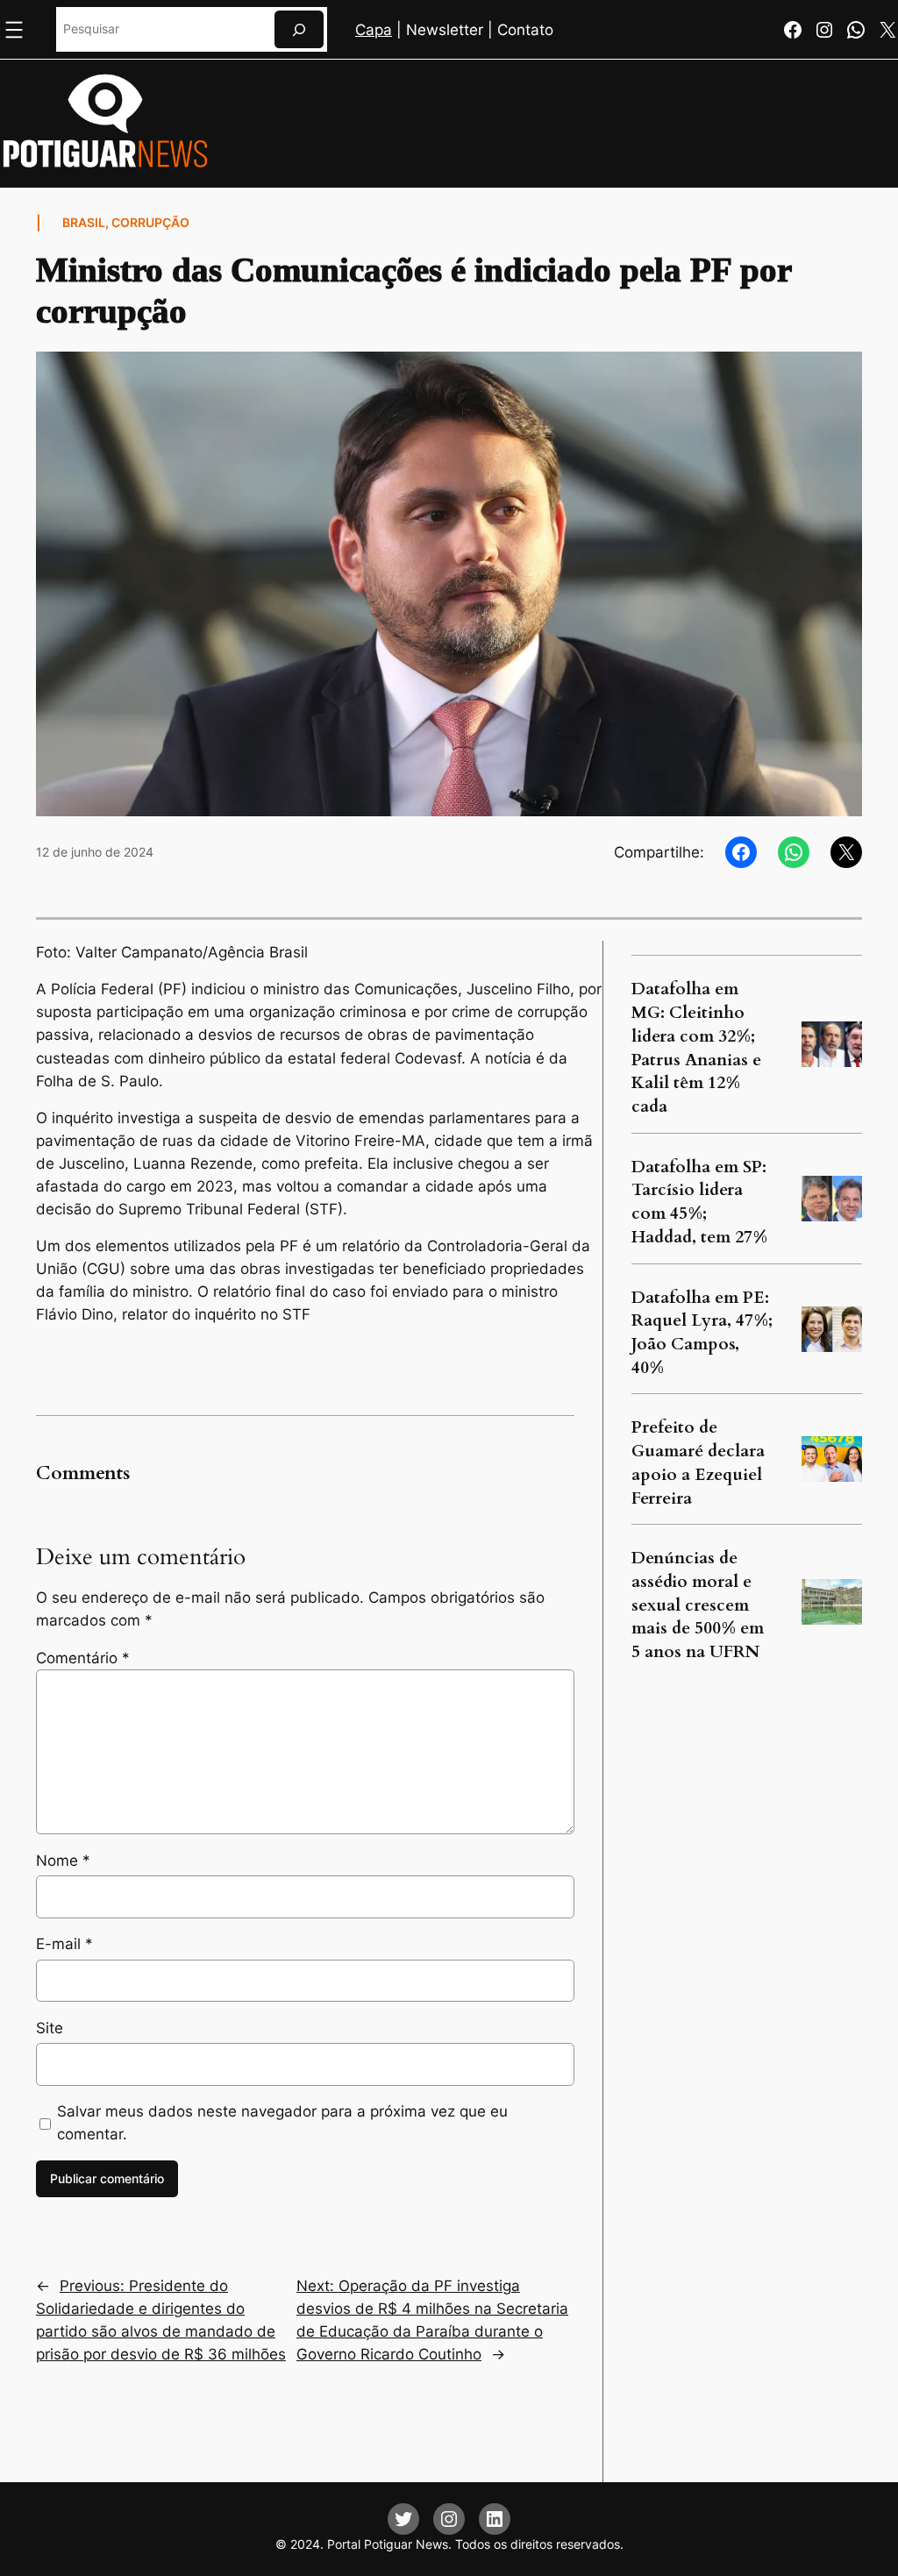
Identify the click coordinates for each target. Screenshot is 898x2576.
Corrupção (150, 222)
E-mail (64, 1944)
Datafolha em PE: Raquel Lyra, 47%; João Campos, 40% (702, 1333)
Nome (63, 1861)
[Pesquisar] (299, 29)
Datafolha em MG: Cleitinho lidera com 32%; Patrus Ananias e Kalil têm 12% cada (696, 1048)
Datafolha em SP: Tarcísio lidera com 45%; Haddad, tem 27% (699, 1202)
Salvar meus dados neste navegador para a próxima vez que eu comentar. (282, 2123)
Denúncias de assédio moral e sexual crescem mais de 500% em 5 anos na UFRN (698, 1605)
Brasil (84, 222)
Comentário (83, 1658)
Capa (374, 30)
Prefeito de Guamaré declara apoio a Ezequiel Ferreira (698, 1462)
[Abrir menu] (14, 30)
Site (50, 2028)
